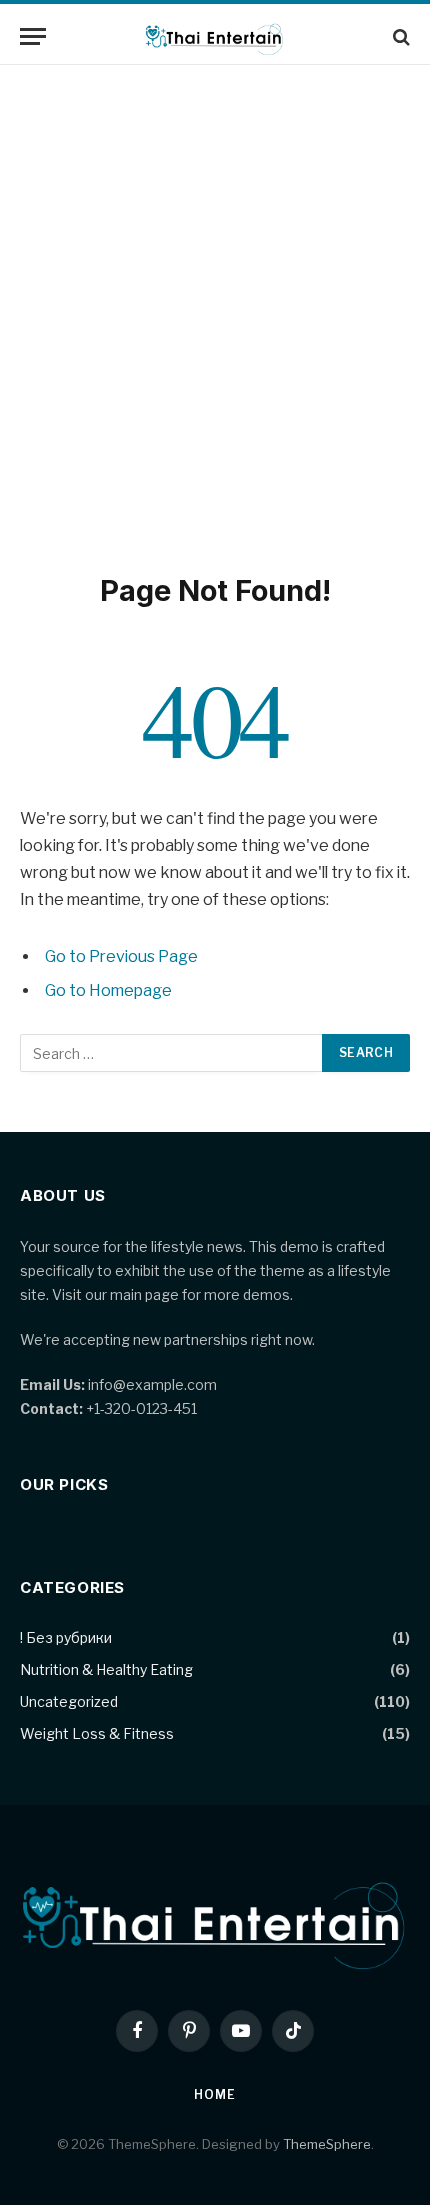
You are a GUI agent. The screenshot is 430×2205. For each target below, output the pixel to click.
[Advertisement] (215, 315)
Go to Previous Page (121, 956)
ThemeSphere (327, 2144)
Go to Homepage (108, 990)
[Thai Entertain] (215, 36)
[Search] (399, 36)
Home (214, 2094)
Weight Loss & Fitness (97, 1733)
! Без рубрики (66, 1637)
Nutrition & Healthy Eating (106, 1669)
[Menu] (33, 36)
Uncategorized (69, 1701)
